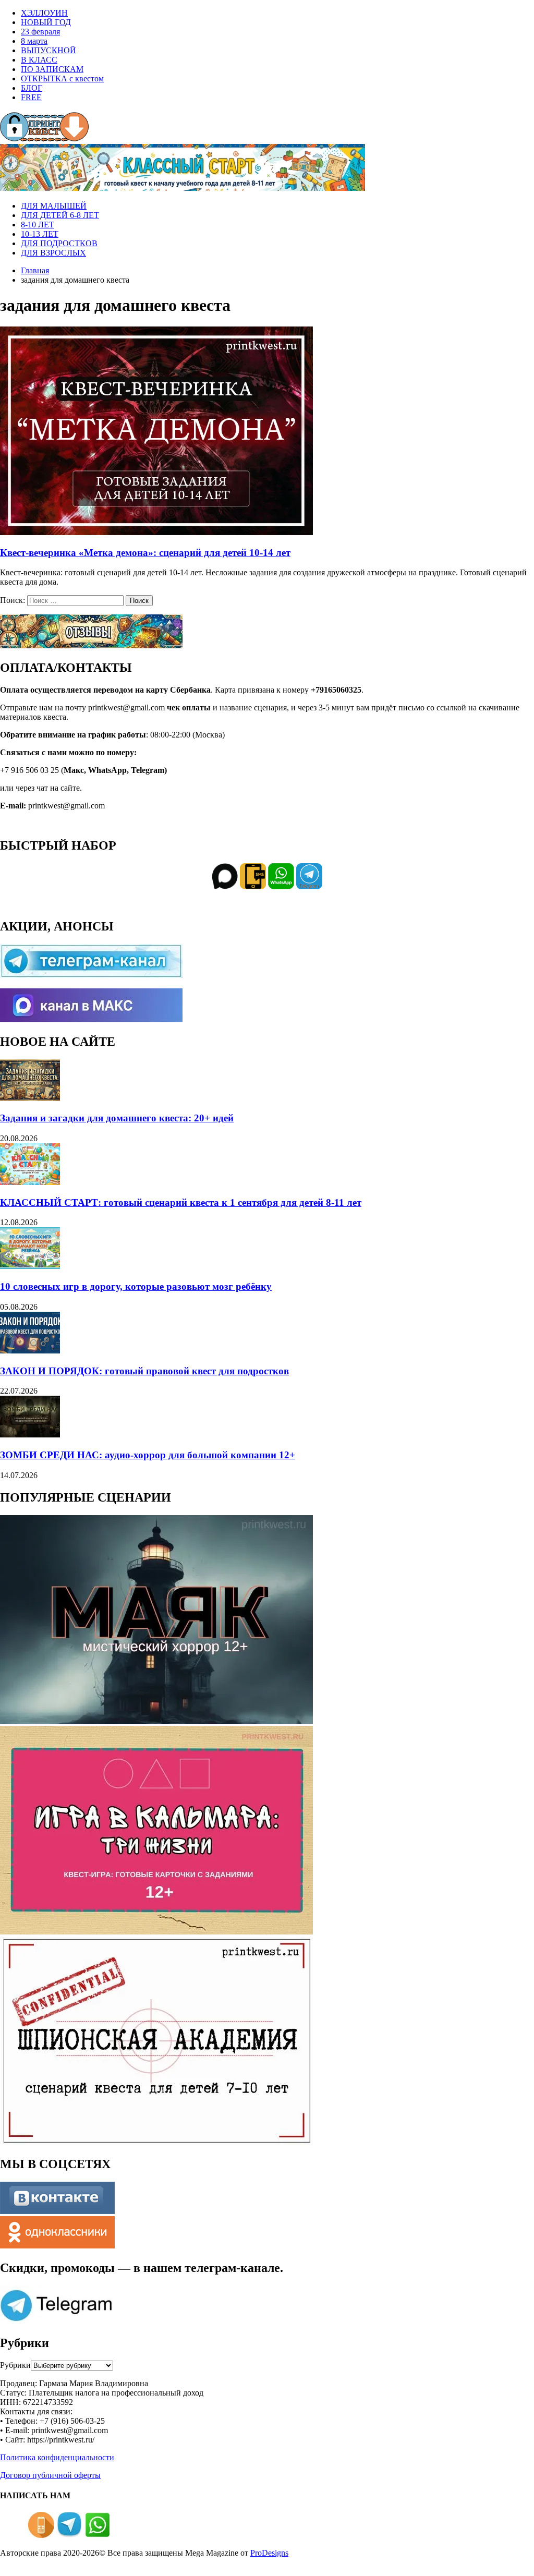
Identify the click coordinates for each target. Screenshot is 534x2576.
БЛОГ (32, 88)
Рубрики (15, 2365)
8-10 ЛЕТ (38, 225)
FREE (31, 97)
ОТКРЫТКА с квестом (62, 78)
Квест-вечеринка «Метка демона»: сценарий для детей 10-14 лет (145, 553)
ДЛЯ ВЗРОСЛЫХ (53, 253)
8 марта (34, 41)
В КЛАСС (39, 60)
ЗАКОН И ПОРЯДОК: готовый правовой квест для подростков (144, 1371)
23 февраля (40, 32)
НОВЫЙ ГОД (46, 22)
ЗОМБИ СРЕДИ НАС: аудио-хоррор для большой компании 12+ (148, 1455)
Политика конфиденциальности (57, 2457)
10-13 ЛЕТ (40, 234)
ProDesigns (269, 2553)
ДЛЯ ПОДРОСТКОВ (59, 243)
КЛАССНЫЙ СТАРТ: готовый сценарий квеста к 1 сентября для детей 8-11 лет (181, 1202)
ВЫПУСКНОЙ (48, 50)
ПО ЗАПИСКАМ (52, 69)
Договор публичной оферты (50, 2475)
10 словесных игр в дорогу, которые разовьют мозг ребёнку (136, 1286)
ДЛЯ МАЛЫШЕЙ (54, 206)
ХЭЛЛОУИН (44, 13)
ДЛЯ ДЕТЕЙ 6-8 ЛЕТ (60, 215)
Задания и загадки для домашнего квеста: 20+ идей (117, 1118)
